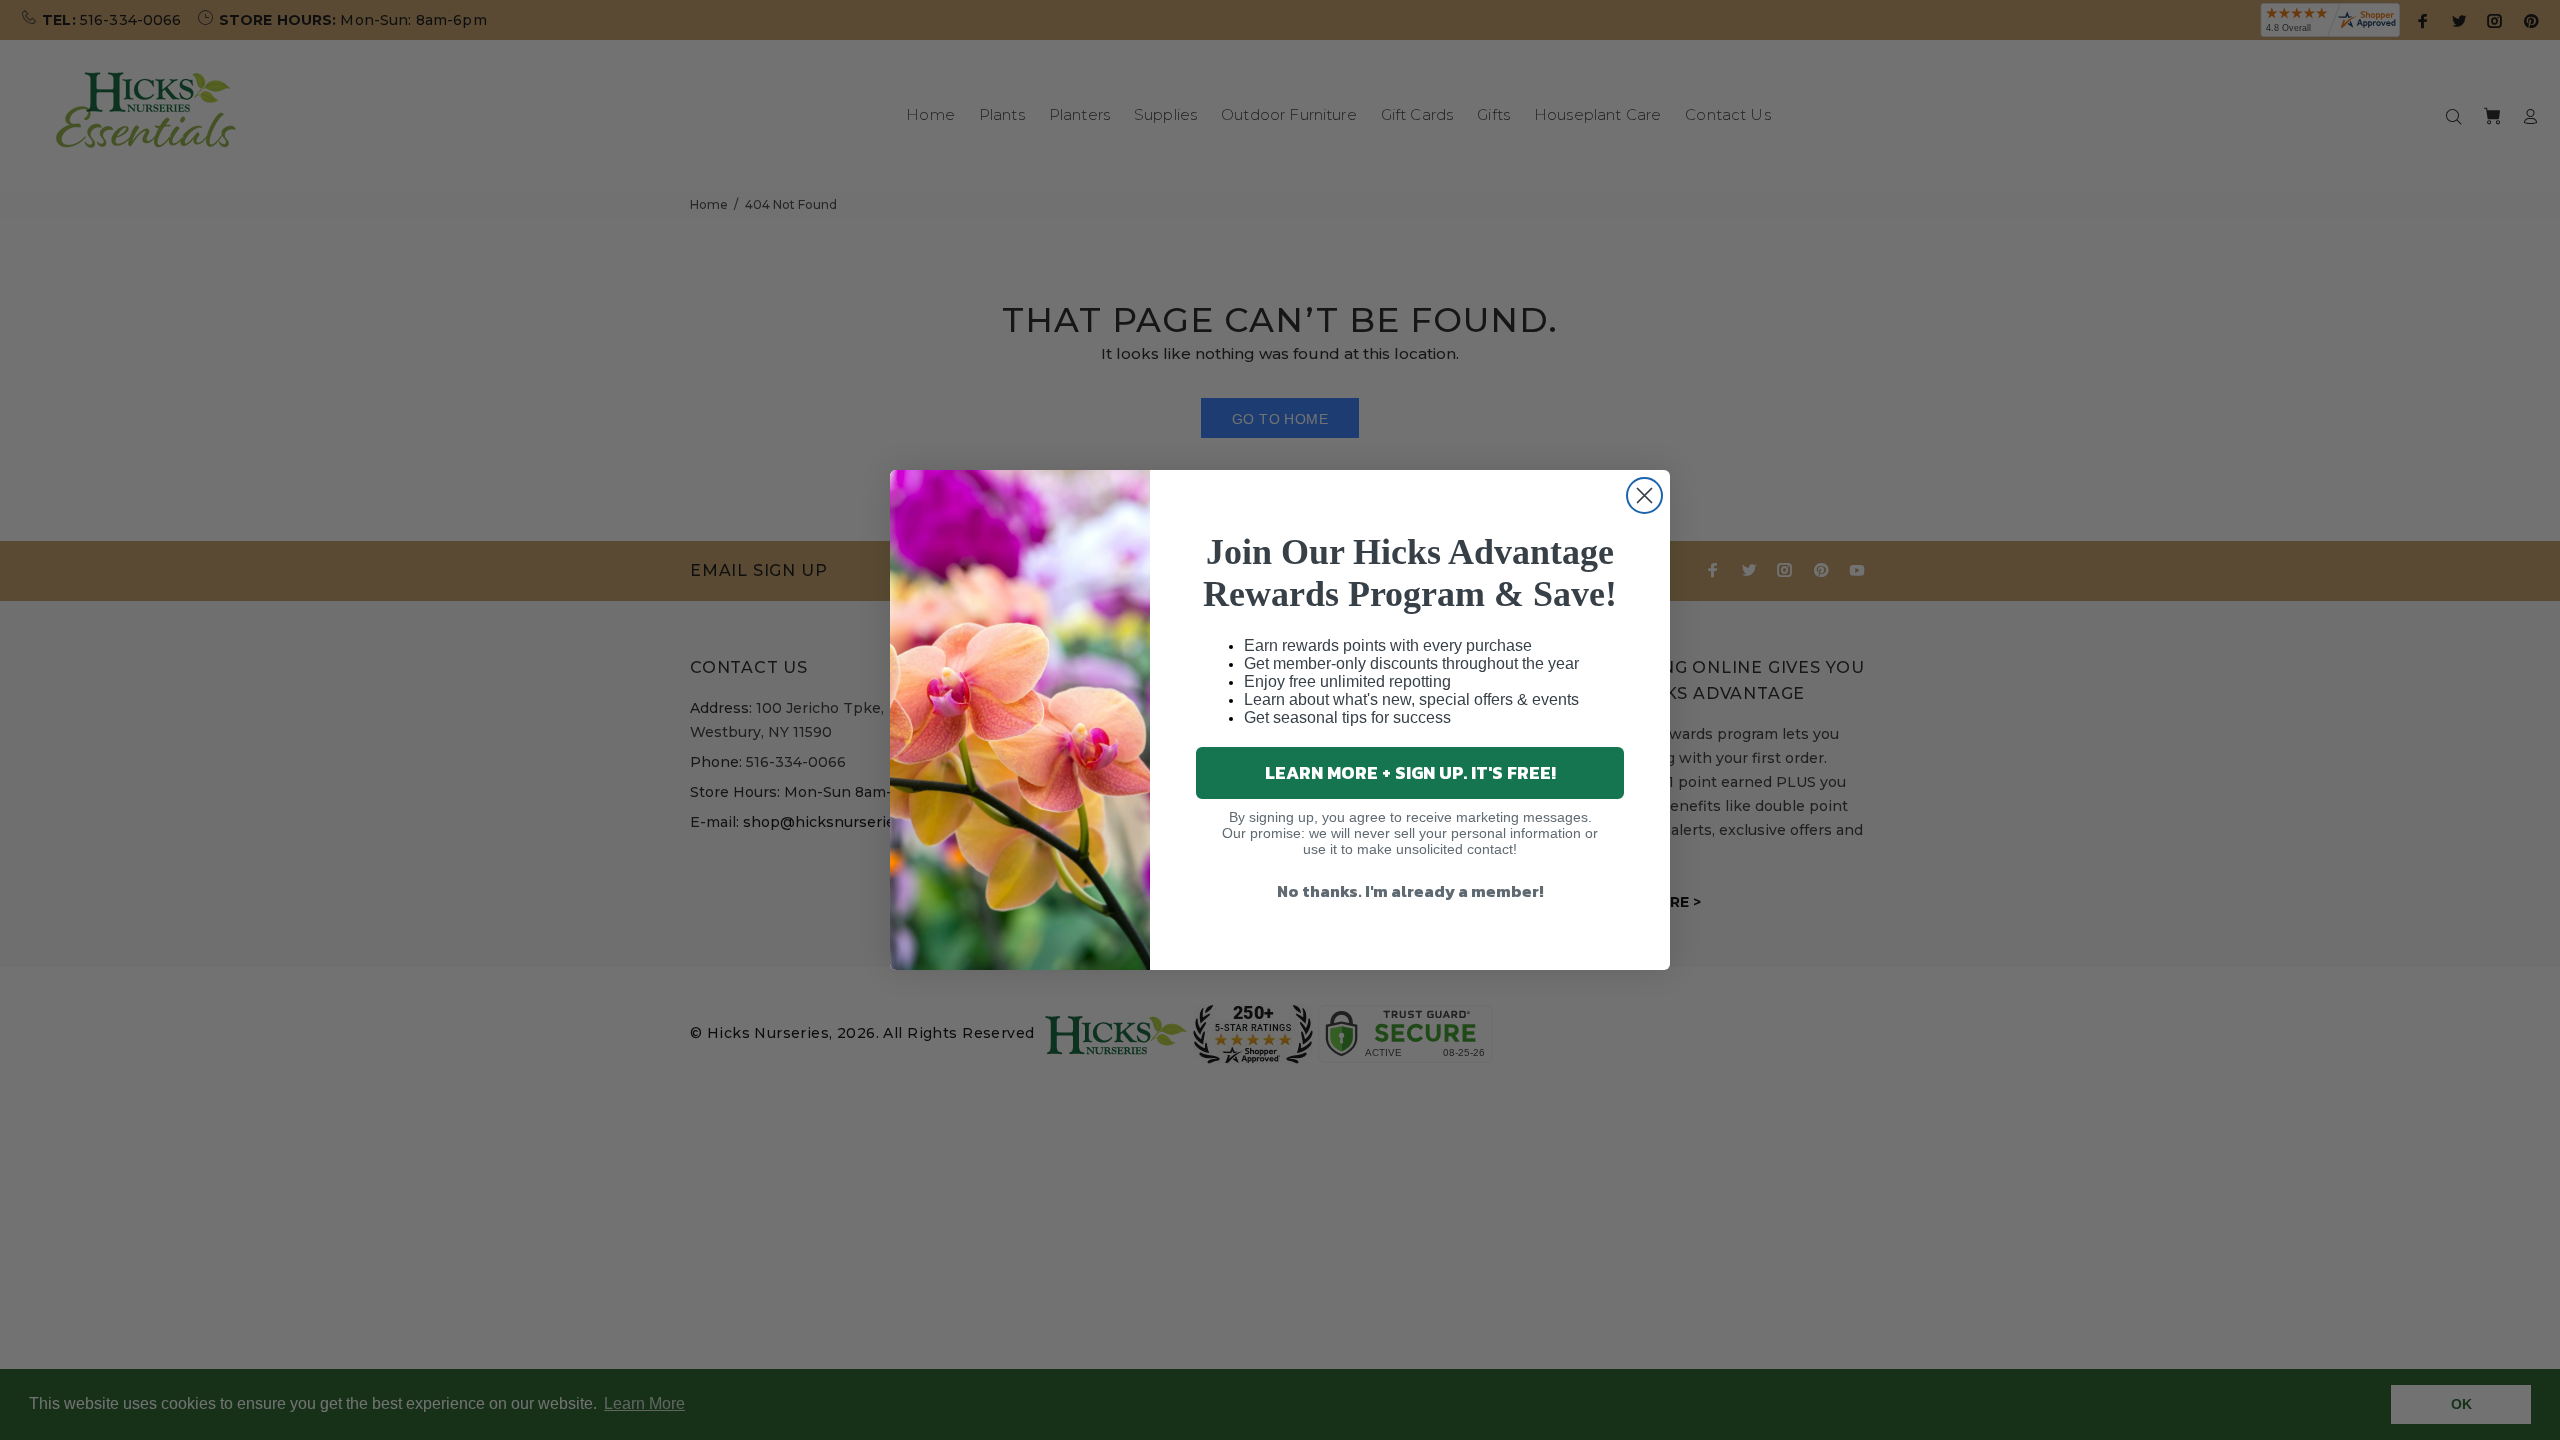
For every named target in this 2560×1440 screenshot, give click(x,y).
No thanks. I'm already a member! (1410, 891)
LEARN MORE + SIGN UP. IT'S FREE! (1410, 772)
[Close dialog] (1644, 495)
